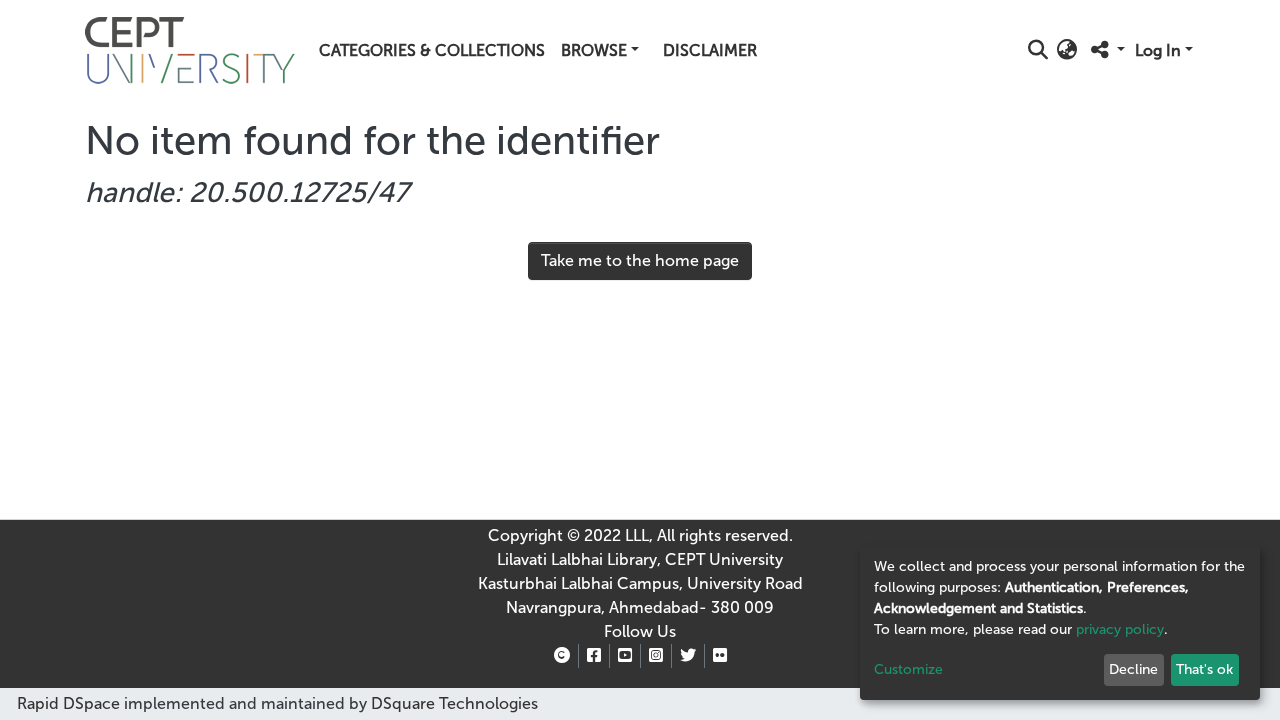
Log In (1158, 50)
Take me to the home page (640, 260)
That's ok (1204, 669)
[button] (1067, 51)
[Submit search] (1038, 51)
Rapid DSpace (68, 703)
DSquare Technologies (452, 703)
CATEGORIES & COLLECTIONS (432, 50)
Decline (1133, 669)
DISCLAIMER (710, 50)
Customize (908, 669)
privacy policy (1120, 629)
